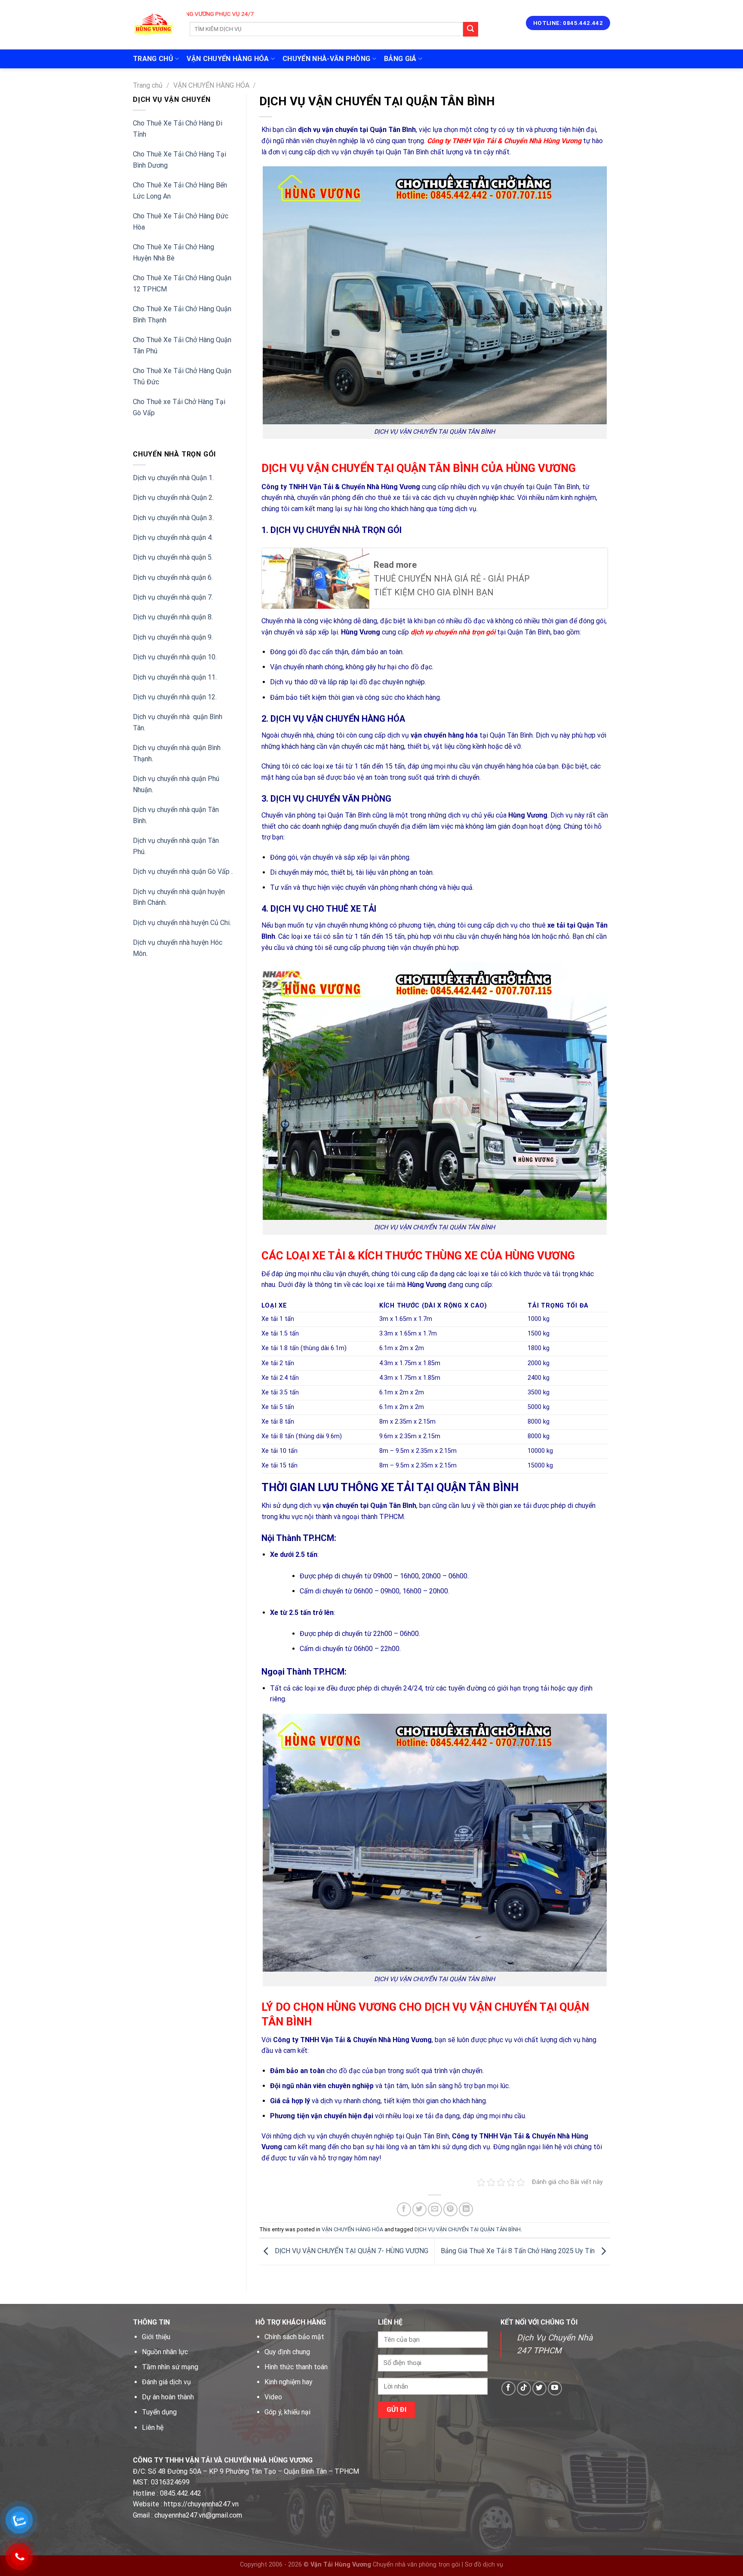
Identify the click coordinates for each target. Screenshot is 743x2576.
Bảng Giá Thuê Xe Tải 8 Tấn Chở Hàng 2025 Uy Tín (519, 2251)
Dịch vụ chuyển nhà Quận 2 (173, 498)
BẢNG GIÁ (400, 59)
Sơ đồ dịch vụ (484, 2565)
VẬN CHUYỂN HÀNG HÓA (228, 59)
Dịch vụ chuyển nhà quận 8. (173, 617)
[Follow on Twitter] (539, 2388)
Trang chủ (148, 85)
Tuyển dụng (159, 2412)
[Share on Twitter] (419, 2210)
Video (273, 2397)
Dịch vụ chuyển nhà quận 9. (173, 637)
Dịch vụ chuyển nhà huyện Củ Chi (181, 923)
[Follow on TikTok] (524, 2388)
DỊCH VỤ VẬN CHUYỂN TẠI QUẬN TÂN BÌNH (468, 2229)
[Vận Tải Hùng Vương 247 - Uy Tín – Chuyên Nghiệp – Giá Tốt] (153, 25)
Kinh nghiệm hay (289, 2382)
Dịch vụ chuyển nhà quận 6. (173, 577)
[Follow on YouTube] (555, 2388)
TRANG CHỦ (153, 59)
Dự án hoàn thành (168, 2397)
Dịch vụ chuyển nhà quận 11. (175, 677)
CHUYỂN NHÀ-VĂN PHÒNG (326, 59)
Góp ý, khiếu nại (287, 2412)
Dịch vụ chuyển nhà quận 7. (173, 597)
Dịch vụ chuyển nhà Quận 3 (173, 518)
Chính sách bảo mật (294, 2337)
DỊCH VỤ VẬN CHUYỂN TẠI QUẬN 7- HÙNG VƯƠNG (351, 2251)
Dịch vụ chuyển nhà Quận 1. (173, 478)
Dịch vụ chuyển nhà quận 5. (173, 557)
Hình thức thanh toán (296, 2367)
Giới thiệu (156, 2337)
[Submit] (470, 29)
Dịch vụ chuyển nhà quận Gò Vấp (182, 871)
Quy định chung (287, 2352)
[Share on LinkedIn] (466, 2210)
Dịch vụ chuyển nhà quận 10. (175, 657)
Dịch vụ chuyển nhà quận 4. (173, 538)
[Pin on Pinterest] (450, 2210)
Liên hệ (153, 2427)
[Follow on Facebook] (508, 2388)
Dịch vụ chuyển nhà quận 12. (175, 697)
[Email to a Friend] (435, 2210)
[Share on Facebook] (404, 2210)
